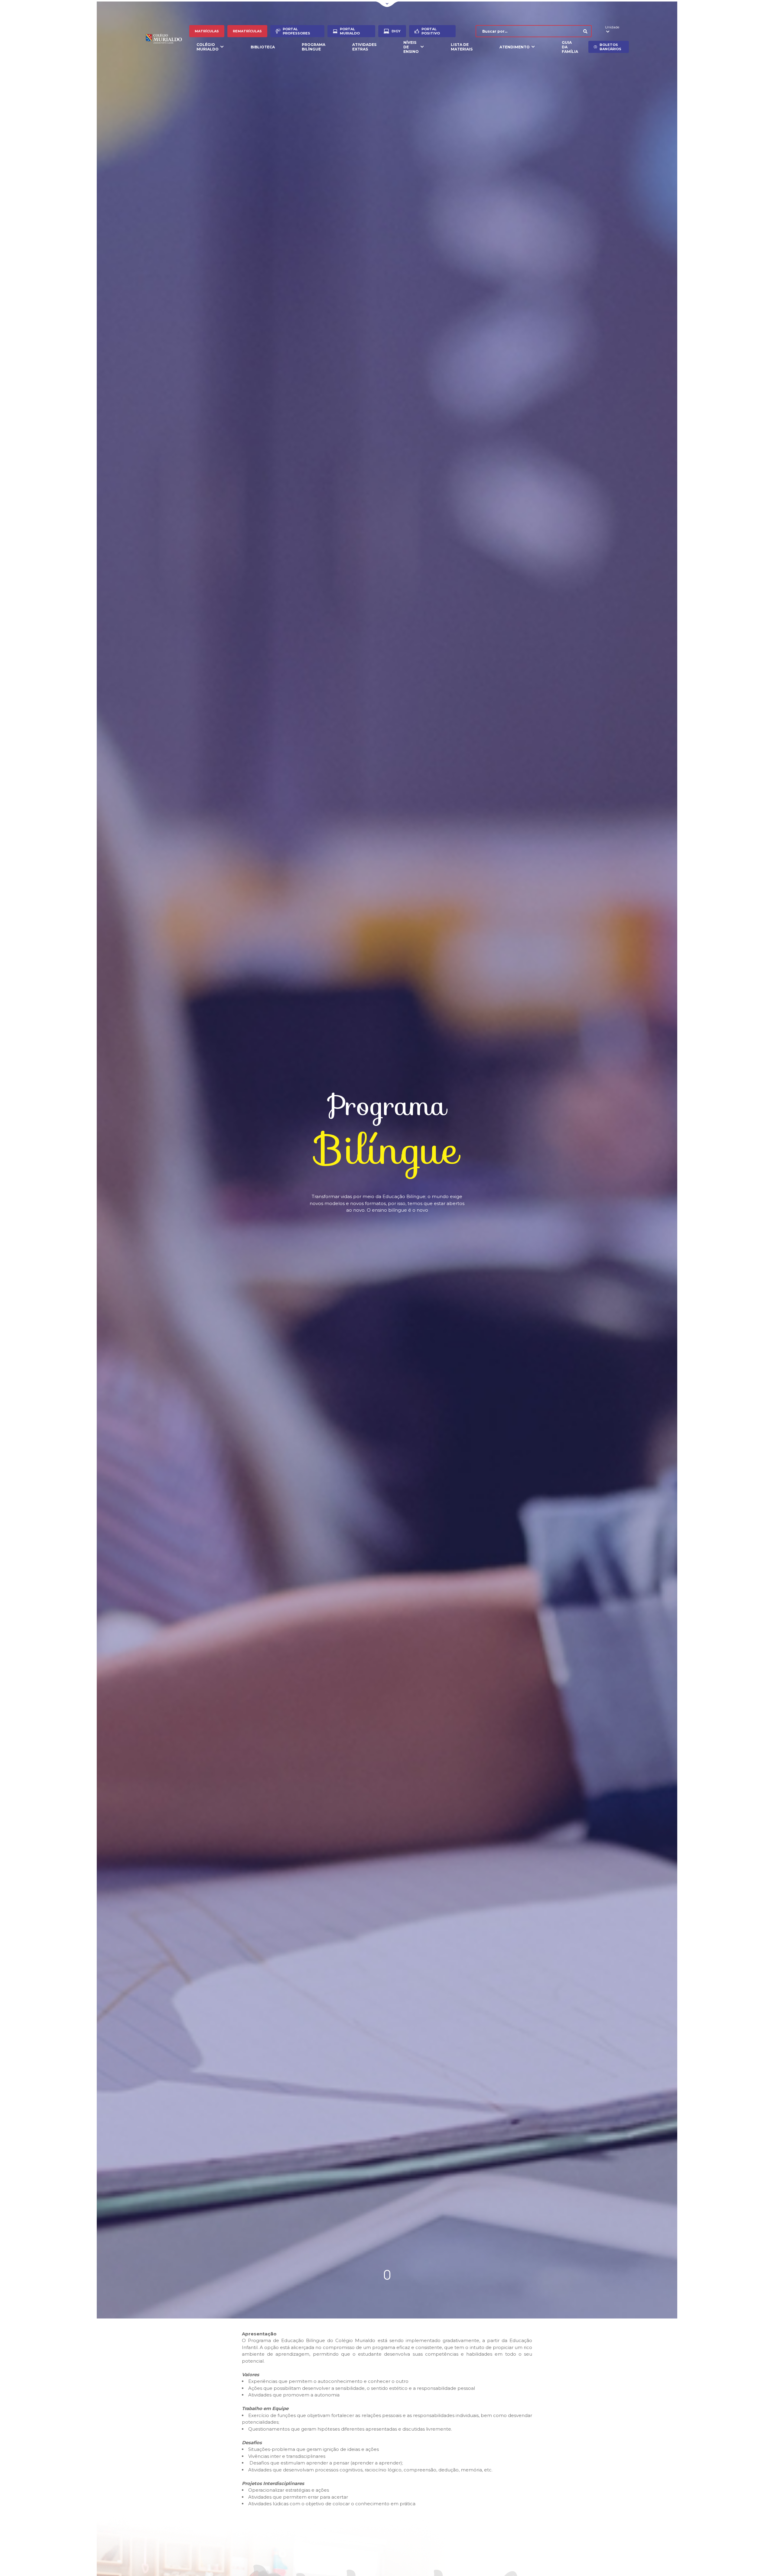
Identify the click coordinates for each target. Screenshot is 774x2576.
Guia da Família (570, 47)
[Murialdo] (167, 39)
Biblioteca (263, 47)
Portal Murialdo (350, 31)
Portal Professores (296, 31)
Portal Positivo (431, 31)
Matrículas (207, 31)
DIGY (396, 31)
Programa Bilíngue (314, 47)
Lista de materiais (462, 47)
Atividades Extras (364, 47)
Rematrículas (247, 31)
